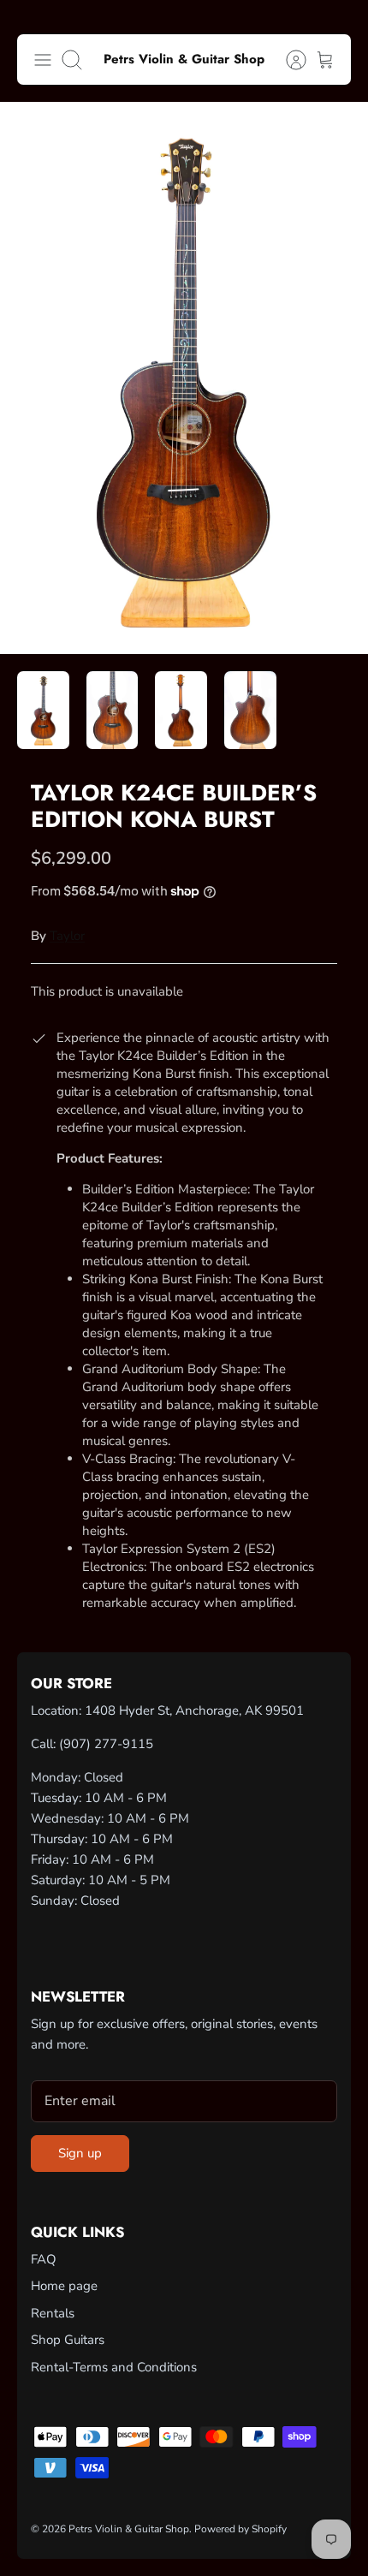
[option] (184, 378)
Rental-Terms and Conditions (114, 2367)
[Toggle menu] (43, 60)
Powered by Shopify (240, 2529)
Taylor (67, 936)
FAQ (44, 2259)
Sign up (80, 2153)
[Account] (288, 60)
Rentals (53, 2313)
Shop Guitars (68, 2340)
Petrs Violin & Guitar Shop (129, 2529)
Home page (64, 2286)
